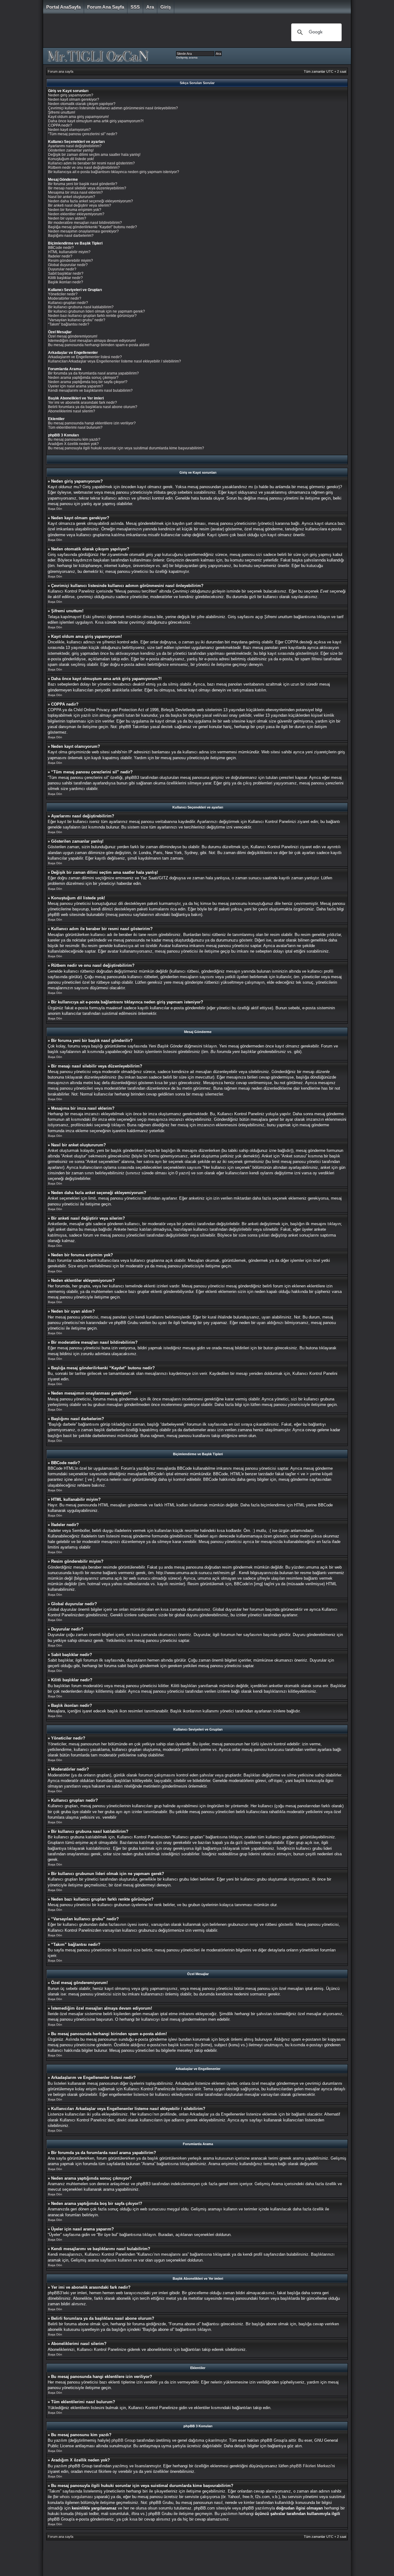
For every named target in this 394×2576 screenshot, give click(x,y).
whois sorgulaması (76, 2497)
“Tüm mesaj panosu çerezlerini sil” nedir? (83, 134)
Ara (150, 7)
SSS (135, 7)
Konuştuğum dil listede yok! (71, 159)
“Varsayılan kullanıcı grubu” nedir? (77, 320)
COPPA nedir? (60, 125)
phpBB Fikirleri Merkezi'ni (312, 2466)
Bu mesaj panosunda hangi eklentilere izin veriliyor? (92, 423)
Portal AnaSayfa (63, 7)
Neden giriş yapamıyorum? (71, 95)
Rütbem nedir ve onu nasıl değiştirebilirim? (84, 168)
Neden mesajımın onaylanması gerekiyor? (83, 231)
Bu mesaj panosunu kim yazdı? (74, 439)
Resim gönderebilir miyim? (70, 261)
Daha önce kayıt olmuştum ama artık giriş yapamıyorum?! (96, 121)
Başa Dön (55, 509)
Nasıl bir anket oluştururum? (72, 197)
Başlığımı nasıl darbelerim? (71, 236)
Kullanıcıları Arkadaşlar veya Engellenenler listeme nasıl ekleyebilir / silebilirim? (115, 361)
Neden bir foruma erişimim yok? (75, 210)
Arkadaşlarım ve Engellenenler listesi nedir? (85, 357)
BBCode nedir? (61, 248)
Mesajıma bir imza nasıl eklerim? (75, 192)
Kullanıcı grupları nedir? (68, 303)
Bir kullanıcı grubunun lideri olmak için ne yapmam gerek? (96, 311)
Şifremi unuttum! (62, 112)
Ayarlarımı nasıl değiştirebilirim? (75, 146)
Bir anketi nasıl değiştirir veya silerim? (80, 205)
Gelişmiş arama (187, 57)
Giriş (166, 7)
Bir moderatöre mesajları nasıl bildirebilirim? (85, 223)
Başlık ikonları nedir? (66, 282)
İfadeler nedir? (60, 256)
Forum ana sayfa (106, 7)
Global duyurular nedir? (68, 265)
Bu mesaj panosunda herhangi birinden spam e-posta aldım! (99, 345)
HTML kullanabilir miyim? (69, 252)
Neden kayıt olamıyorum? (69, 130)
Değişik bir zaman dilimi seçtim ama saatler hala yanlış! (94, 155)
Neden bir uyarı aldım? (67, 218)
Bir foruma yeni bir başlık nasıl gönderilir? (83, 184)
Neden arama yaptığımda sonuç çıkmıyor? (83, 378)
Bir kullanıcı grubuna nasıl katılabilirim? (81, 307)
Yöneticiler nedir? (63, 294)
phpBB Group (123, 2440)
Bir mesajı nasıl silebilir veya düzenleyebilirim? (87, 188)
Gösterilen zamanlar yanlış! (71, 150)
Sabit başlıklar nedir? (66, 273)
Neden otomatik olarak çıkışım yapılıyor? (82, 104)
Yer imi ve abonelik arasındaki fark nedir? (82, 403)
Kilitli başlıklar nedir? (65, 278)
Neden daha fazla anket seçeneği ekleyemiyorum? (90, 201)
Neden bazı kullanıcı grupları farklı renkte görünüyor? (92, 316)
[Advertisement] (163, 32)
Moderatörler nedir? (65, 298)
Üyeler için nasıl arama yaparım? (76, 386)
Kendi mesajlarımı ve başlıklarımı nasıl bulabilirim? (90, 391)
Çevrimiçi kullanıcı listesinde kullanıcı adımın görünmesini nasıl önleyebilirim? (113, 108)
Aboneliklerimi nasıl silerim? (72, 411)
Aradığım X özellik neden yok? (73, 444)
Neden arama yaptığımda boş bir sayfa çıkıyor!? (88, 382)
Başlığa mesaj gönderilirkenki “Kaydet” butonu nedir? (92, 227)
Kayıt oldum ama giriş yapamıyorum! (78, 117)
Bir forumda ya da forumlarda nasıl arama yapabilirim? (93, 373)
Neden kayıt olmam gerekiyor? (74, 99)
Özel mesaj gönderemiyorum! (73, 336)
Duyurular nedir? (62, 269)
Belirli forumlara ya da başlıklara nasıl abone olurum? (93, 407)
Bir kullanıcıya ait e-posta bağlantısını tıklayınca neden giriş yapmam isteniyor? (114, 172)
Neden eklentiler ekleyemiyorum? (76, 214)
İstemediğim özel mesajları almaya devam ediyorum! (92, 341)
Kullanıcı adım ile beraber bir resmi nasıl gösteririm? (91, 163)
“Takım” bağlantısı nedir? (69, 324)
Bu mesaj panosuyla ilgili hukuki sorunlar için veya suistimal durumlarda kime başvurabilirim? (126, 448)
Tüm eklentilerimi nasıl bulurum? (75, 427)
